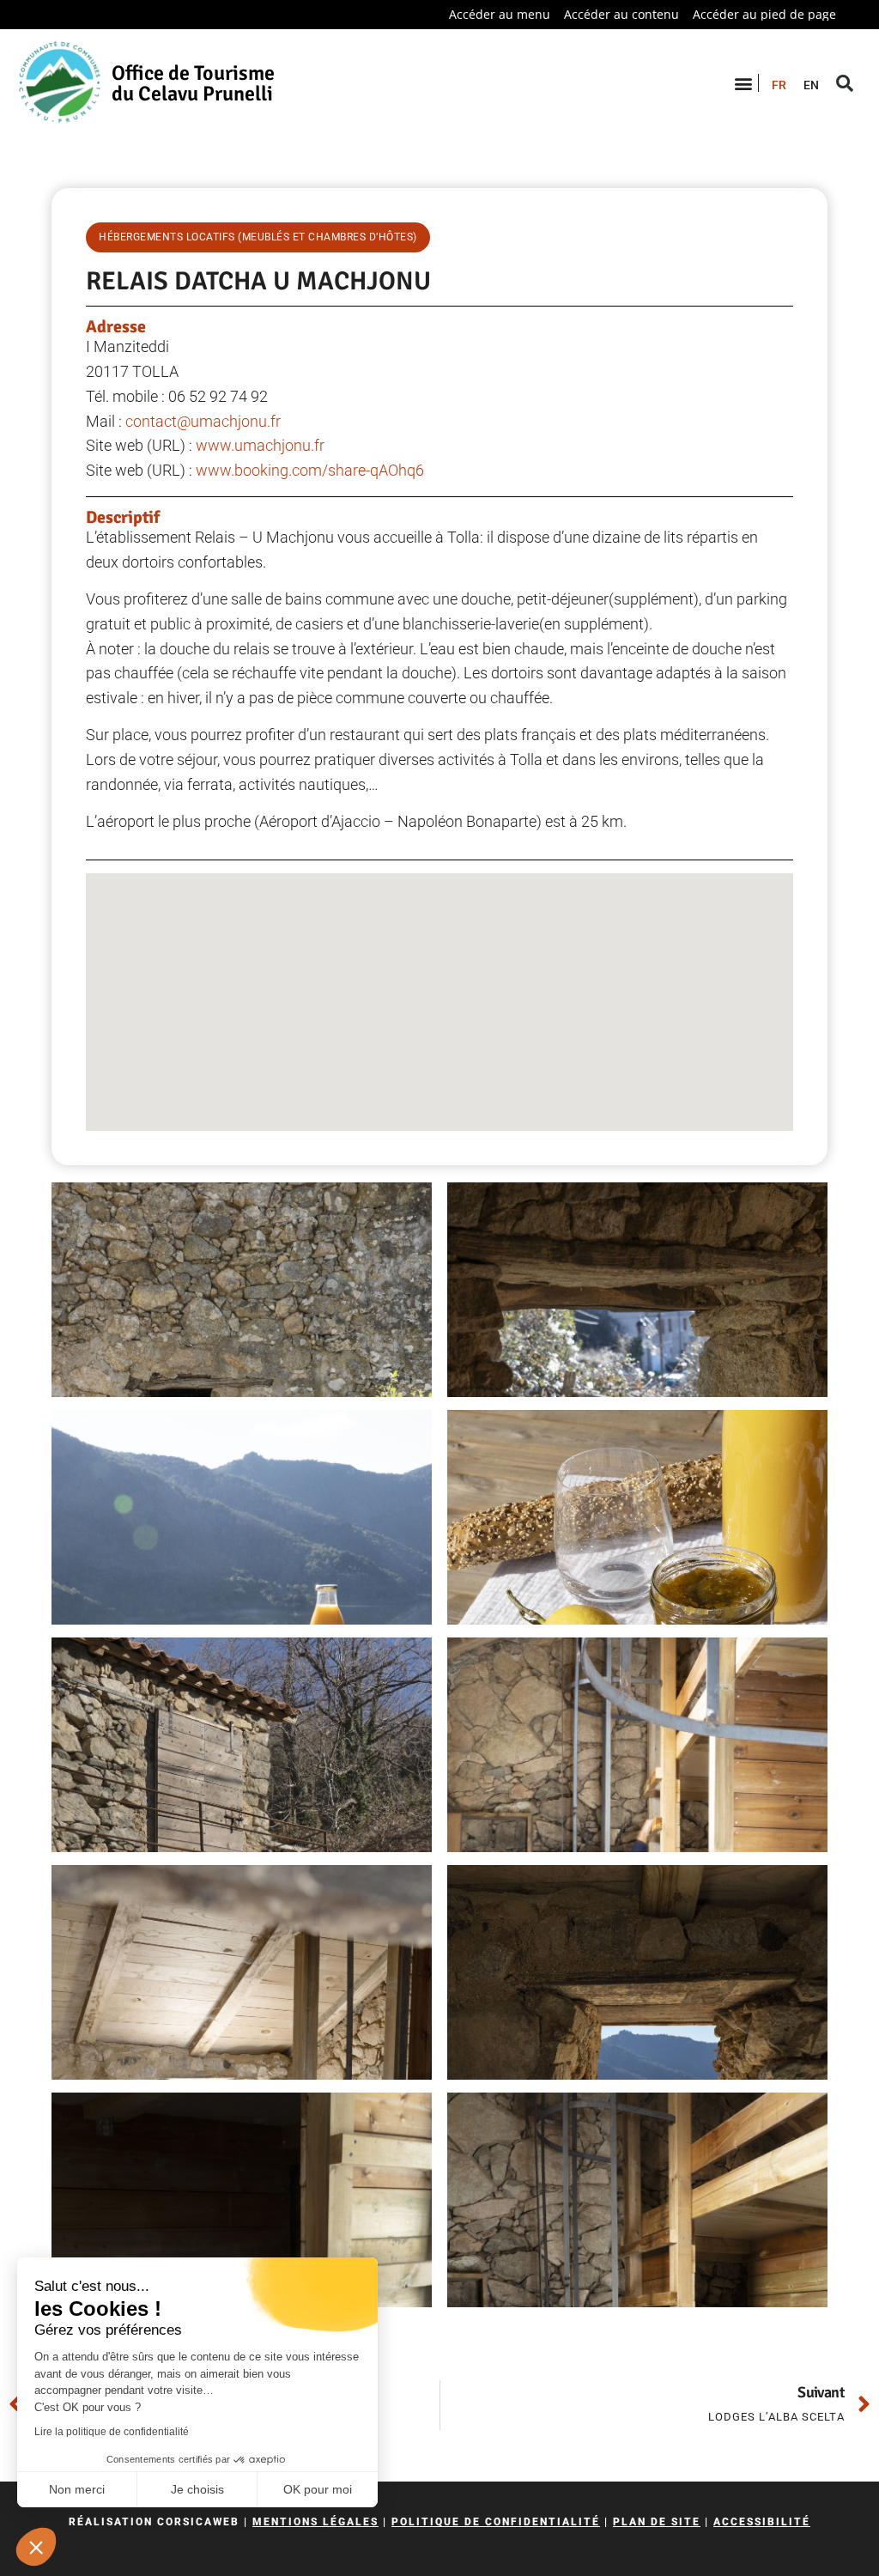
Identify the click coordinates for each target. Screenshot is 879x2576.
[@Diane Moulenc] (242, 1290)
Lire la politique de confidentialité (112, 2432)
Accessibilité (762, 2522)
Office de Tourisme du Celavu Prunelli (193, 83)
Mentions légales (315, 2522)
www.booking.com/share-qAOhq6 (310, 470)
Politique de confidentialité (496, 2522)
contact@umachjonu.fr (203, 421)
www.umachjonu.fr (260, 445)
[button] (36, 2547)
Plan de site (657, 2522)
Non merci (77, 2489)
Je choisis (197, 2489)
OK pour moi (318, 2489)
